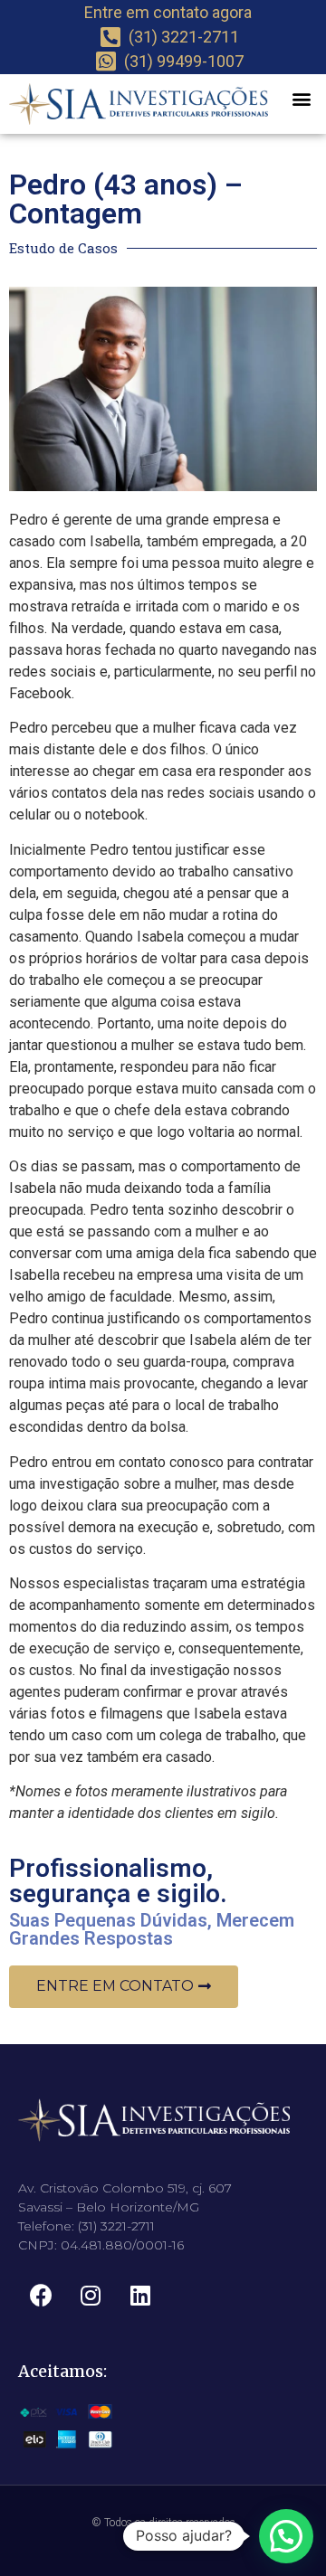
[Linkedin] (140, 2296)
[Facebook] (41, 2296)
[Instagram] (91, 2296)
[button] (301, 98)
